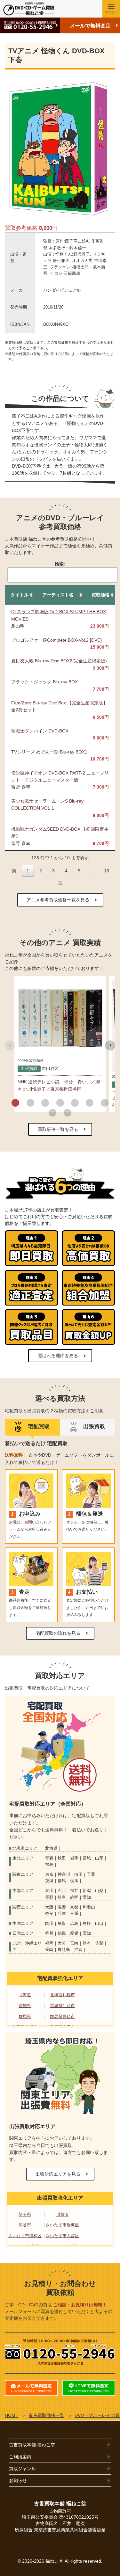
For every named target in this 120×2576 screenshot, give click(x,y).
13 (107, 871)
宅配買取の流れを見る (58, 1633)
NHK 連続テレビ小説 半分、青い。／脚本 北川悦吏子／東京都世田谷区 (59, 1085)
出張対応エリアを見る (58, 2174)
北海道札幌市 (62, 1995)
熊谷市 (25, 2225)
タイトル (20, 595)
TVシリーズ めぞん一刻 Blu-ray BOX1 (49, 752)
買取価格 (100, 595)
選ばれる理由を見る (58, 1356)
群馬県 (25, 2016)
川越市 (62, 2214)
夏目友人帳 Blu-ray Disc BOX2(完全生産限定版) (59, 661)
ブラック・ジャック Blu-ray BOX (44, 682)
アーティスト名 (58, 595)
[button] (15, 1103)
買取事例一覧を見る (58, 1129)
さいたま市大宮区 (62, 2236)
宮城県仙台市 (62, 2006)
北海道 (25, 1995)
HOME (12, 2415)
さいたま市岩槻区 (62, 2225)
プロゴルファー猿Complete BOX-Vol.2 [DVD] (56, 640)
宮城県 (25, 2006)
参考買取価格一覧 (46, 2415)
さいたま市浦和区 (25, 2236)
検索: (60, 564)
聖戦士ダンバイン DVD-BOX (40, 731)
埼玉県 (25, 2214)
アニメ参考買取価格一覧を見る (58, 900)
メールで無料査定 (90, 26)
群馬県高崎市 (62, 2016)
